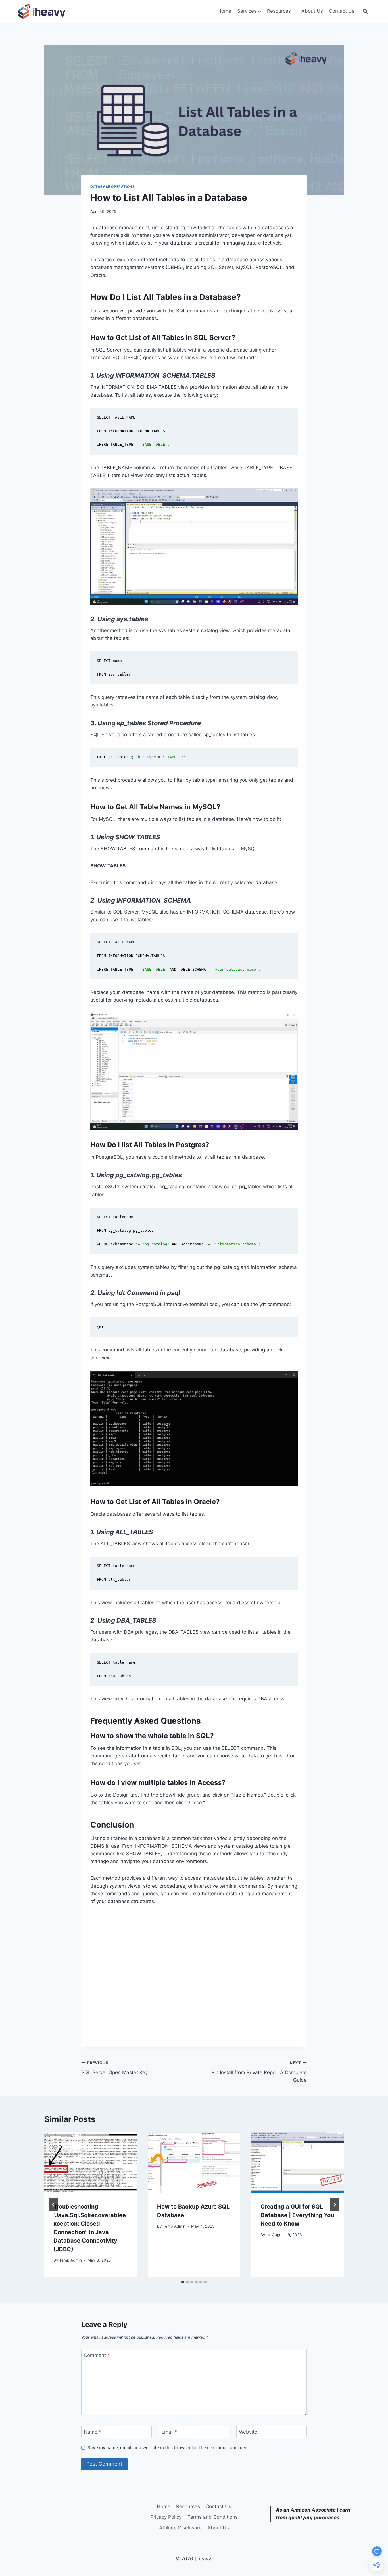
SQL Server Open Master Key (114, 2068)
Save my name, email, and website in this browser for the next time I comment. (169, 2448)
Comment (97, 2355)
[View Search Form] (365, 11)
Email (169, 2432)
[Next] (335, 2205)
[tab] (183, 2282)
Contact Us (342, 11)
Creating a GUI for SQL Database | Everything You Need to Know (297, 2215)
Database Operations (112, 187)
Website (248, 2432)
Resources (188, 2506)
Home (224, 11)
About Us (312, 11)
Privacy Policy (166, 2517)
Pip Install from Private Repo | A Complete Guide (259, 2072)
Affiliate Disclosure (180, 2528)
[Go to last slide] (53, 2205)
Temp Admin (70, 2260)
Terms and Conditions (213, 2517)
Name (93, 2432)
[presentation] (90, 2163)
